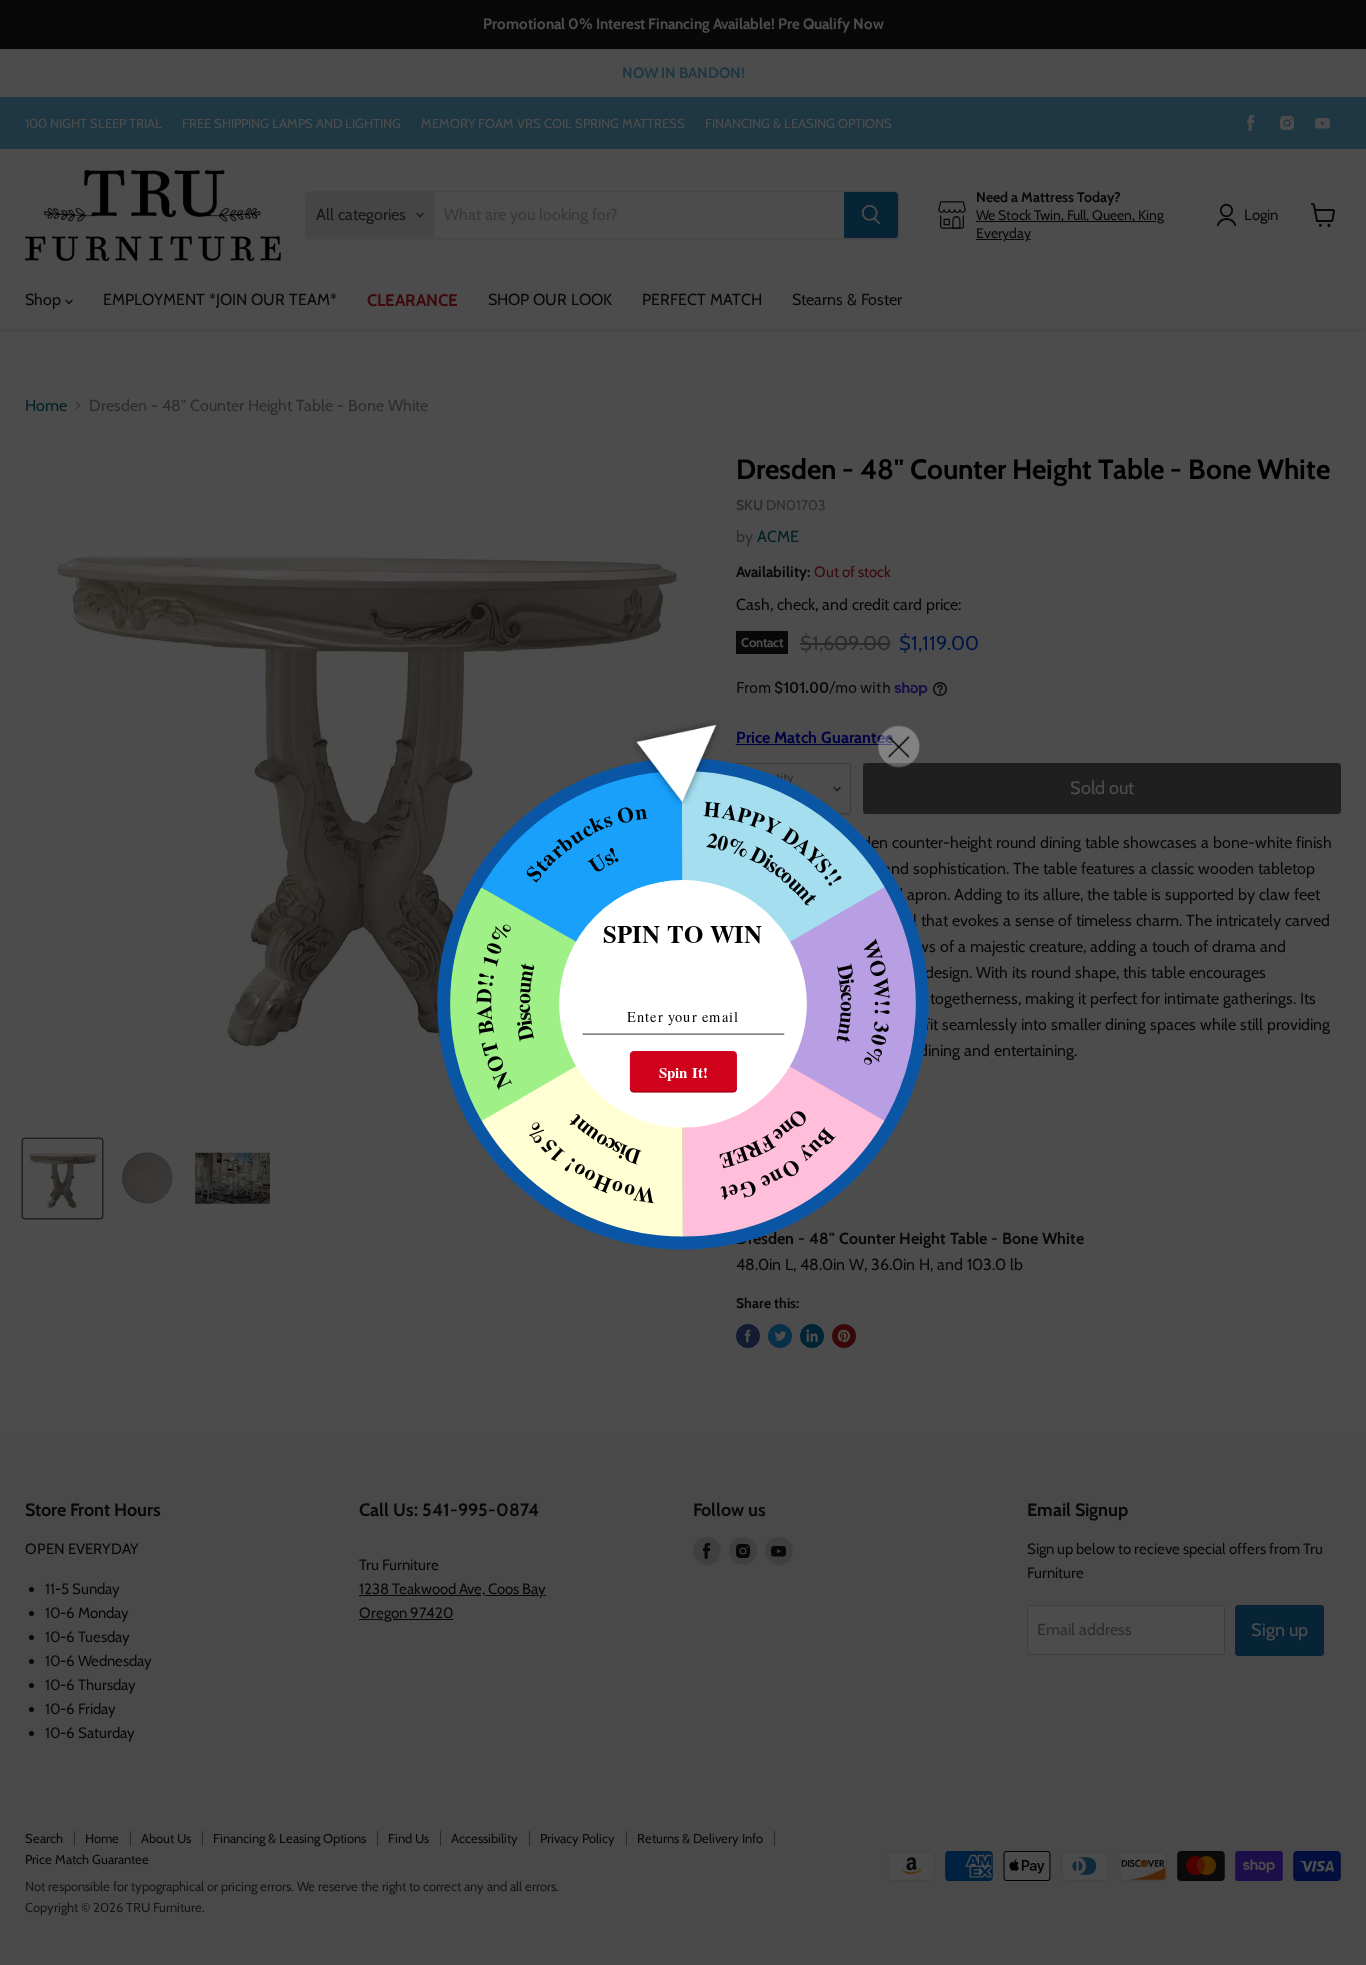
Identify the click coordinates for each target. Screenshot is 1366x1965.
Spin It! (683, 1071)
